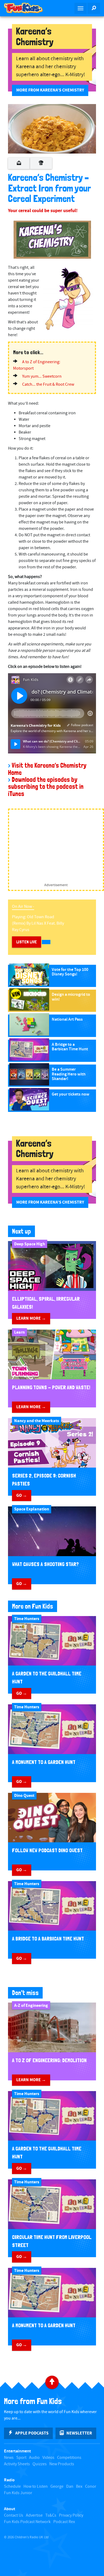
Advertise (34, 2515)
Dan (70, 2487)
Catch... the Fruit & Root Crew (48, 384)
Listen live (27, 942)
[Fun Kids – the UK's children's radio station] (26, 8)
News (9, 2458)
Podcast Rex (64, 2522)
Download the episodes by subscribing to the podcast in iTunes (46, 787)
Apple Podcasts (32, 2433)
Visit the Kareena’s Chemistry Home (47, 769)
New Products (62, 2464)
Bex (79, 2487)
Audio (34, 2458)
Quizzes (40, 2464)
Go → (22, 1495)
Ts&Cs (51, 2515)
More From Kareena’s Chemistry (50, 90)
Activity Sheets (17, 2464)
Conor (91, 2487)
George (57, 2487)
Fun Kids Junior (18, 2493)
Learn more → (31, 1318)
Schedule (12, 2487)
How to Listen (36, 2487)
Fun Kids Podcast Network (27, 2522)
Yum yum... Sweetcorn (42, 376)
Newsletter (79, 2433)
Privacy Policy (71, 2515)
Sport (21, 2458)
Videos (48, 2458)
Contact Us (14, 2515)
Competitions (69, 2458)
